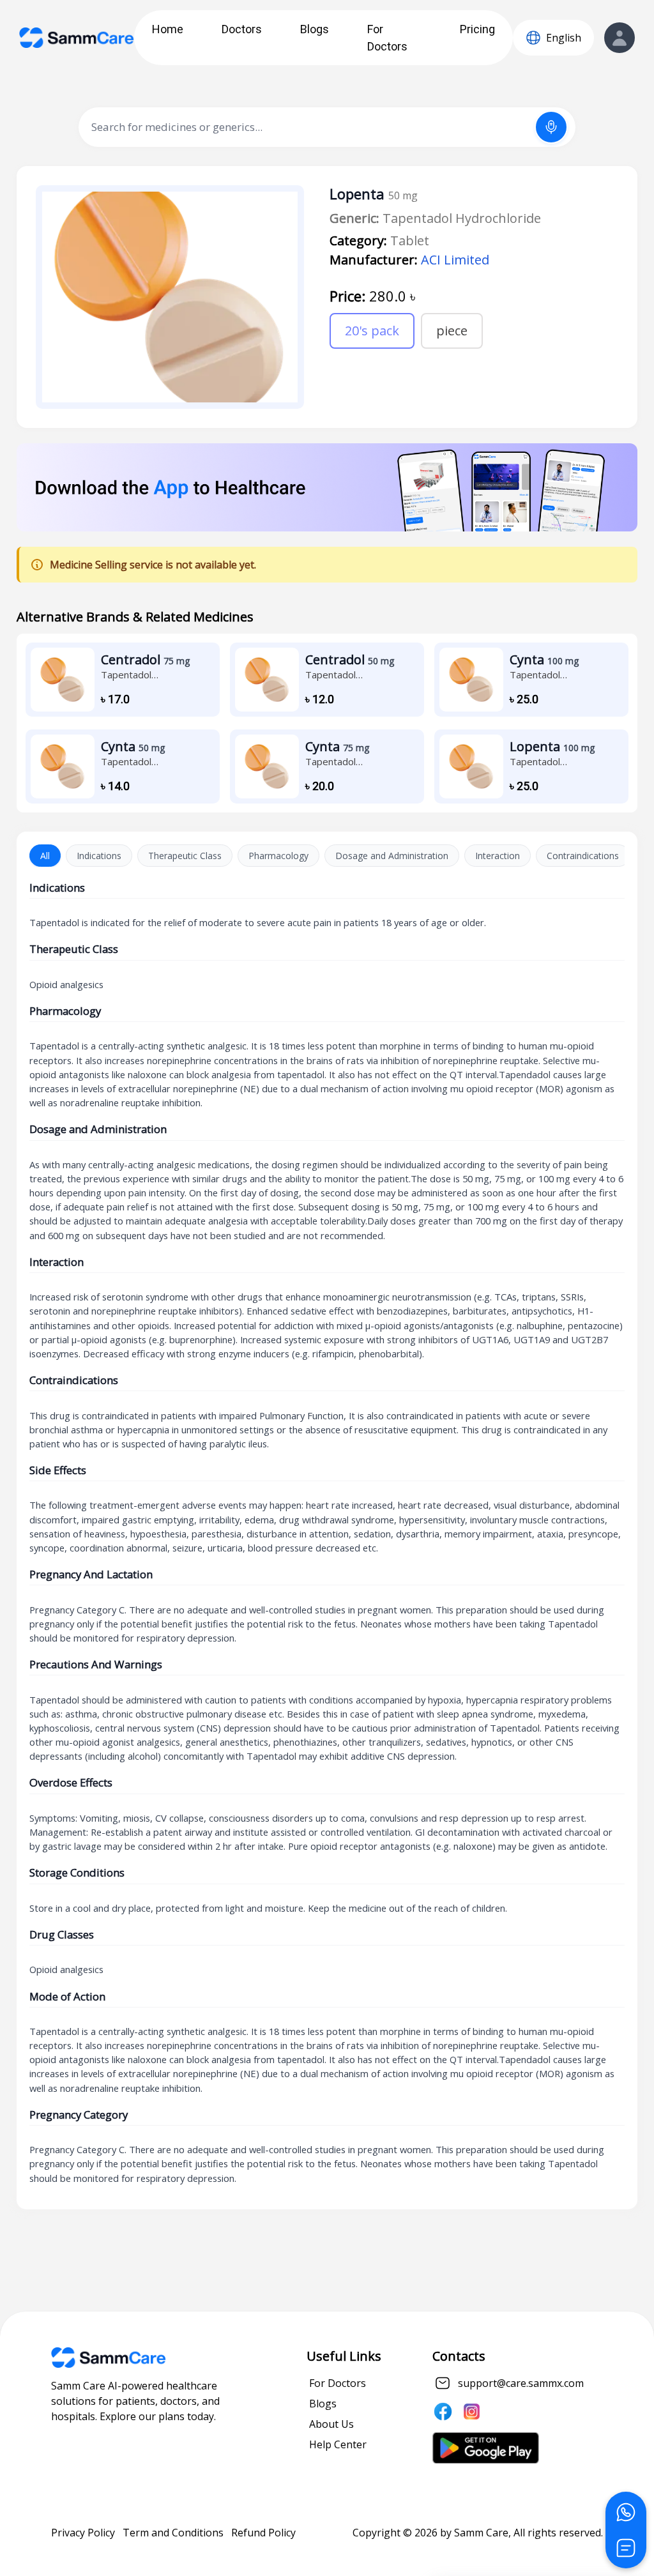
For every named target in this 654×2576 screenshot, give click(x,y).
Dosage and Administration (392, 856)
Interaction (498, 856)
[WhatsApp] (626, 2512)
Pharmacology (278, 856)
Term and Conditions (173, 2533)
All (45, 856)
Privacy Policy (83, 2533)
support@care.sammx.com (521, 2383)
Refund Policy (263, 2533)
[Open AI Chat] (626, 2548)
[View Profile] (620, 38)
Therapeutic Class (185, 856)
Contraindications (583, 856)
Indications (99, 856)
